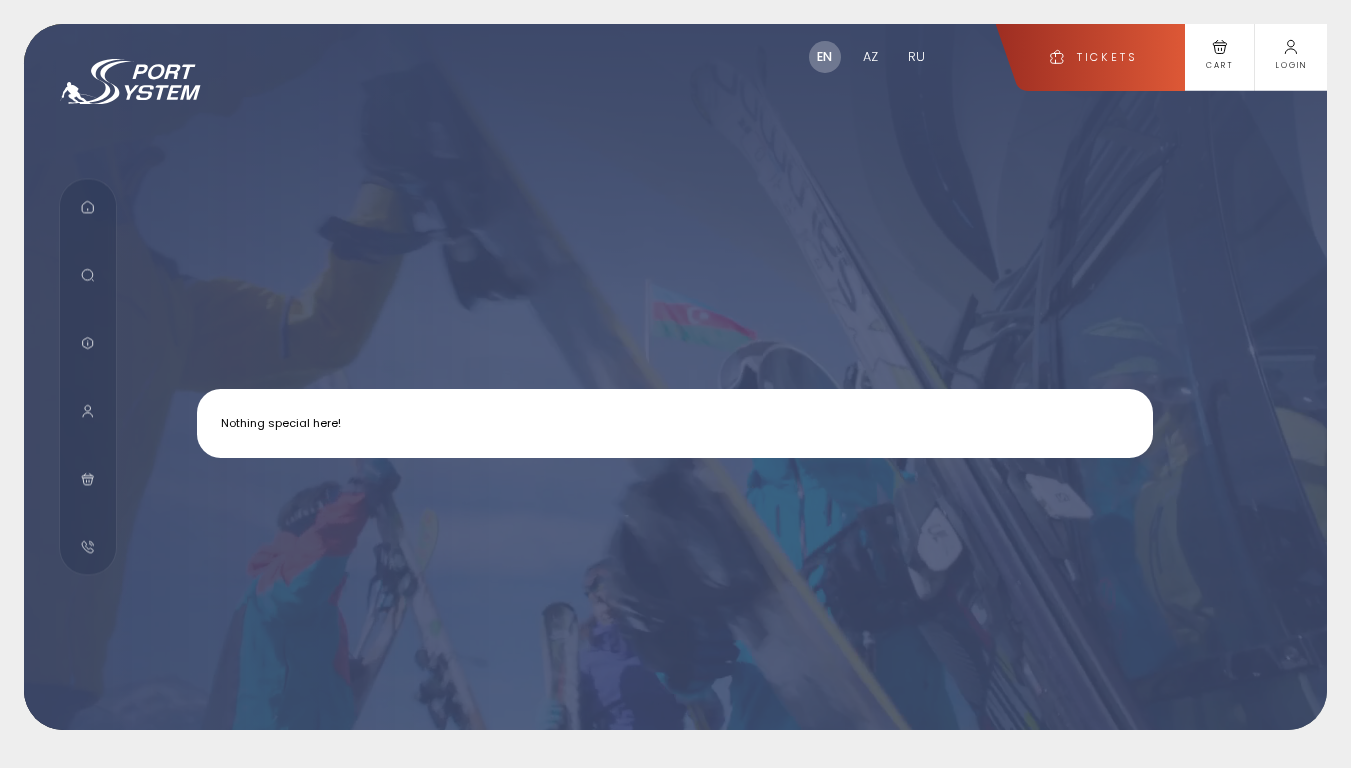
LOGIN (1291, 65)
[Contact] (88, 547)
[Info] (88, 343)
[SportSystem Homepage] (130, 81)
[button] (88, 207)
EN (824, 56)
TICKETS (1106, 57)
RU (916, 56)
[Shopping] (88, 479)
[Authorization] (88, 411)
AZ (870, 56)
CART (1220, 65)
